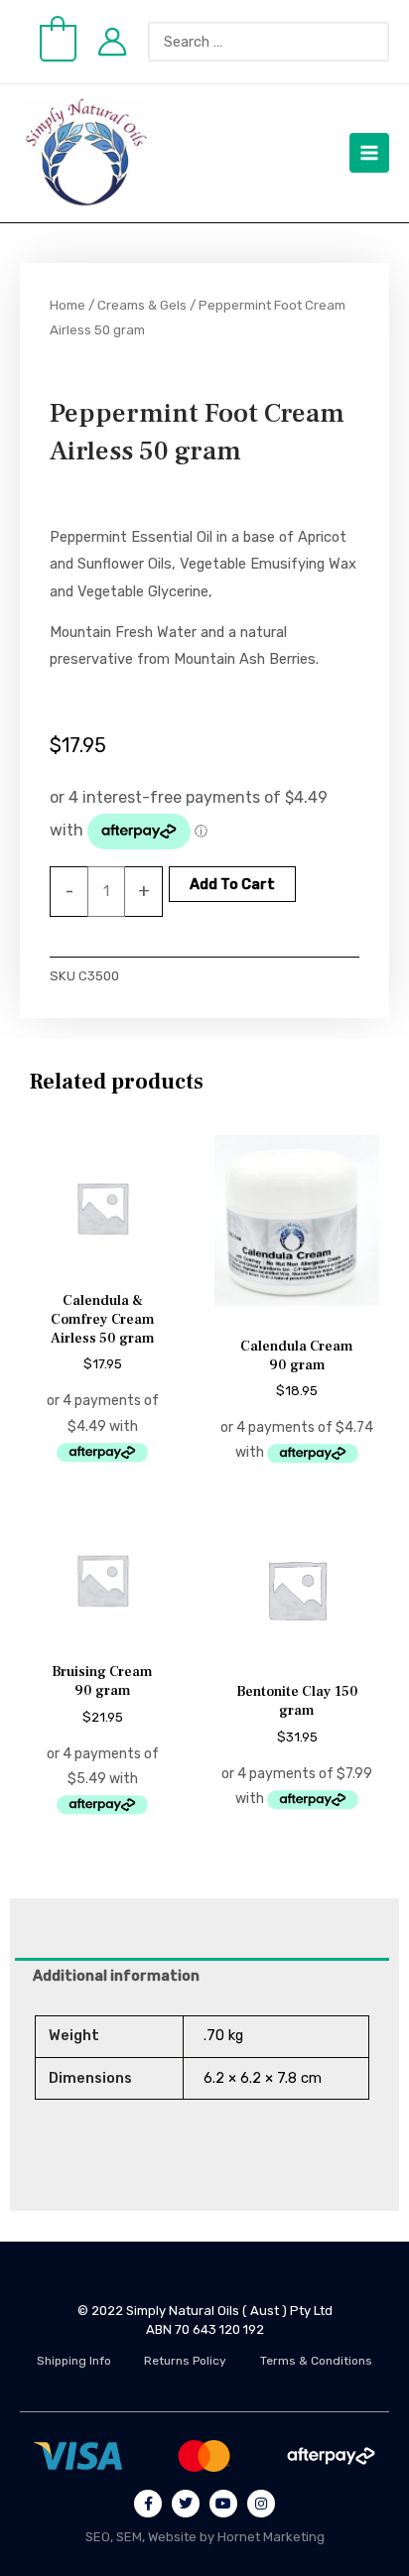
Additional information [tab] (116, 1976)
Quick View (103, 1264)
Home (68, 305)
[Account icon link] (112, 42)
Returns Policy (185, 2361)
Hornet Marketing (271, 2537)
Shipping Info (74, 2361)
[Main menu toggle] (369, 153)
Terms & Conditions (316, 2361)
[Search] (384, 42)
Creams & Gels (142, 305)
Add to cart (232, 884)
